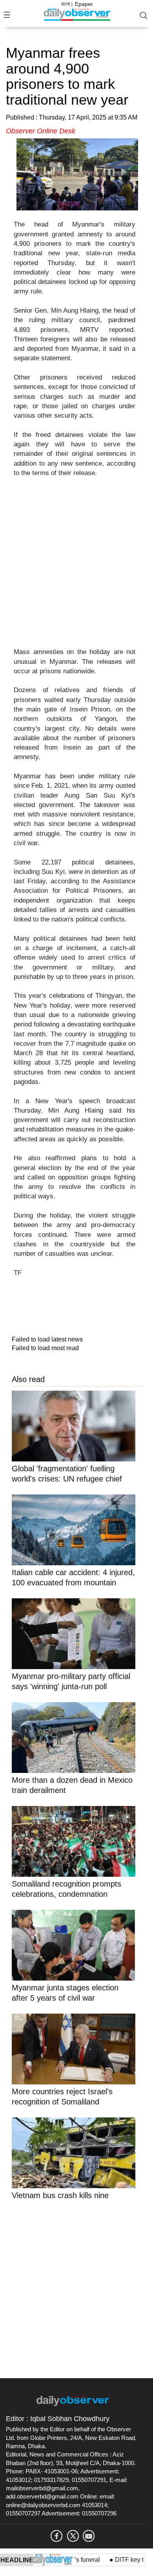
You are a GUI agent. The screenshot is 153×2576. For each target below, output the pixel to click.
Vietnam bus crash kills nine (60, 2195)
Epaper (84, 4)
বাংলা (66, 4)
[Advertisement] (76, 567)
